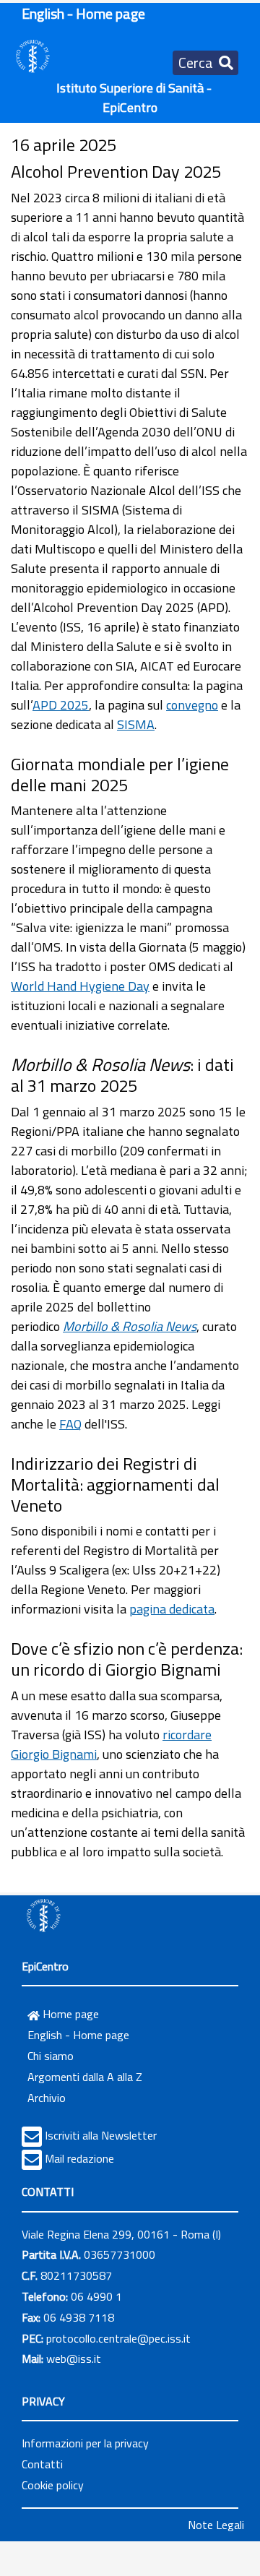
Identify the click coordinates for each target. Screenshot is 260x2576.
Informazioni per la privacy (85, 2443)
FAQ (70, 1424)
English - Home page (83, 13)
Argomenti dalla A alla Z (85, 2077)
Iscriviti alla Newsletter (101, 2135)
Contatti (42, 2464)
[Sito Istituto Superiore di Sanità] (43, 1915)
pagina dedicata (172, 1609)
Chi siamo (51, 2056)
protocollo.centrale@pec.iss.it (118, 2338)
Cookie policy (53, 2485)
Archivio (47, 2098)
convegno (192, 705)
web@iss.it (74, 2359)
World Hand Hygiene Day (80, 986)
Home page (69, 2014)
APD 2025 (61, 705)
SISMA (136, 724)
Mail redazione (79, 2158)
